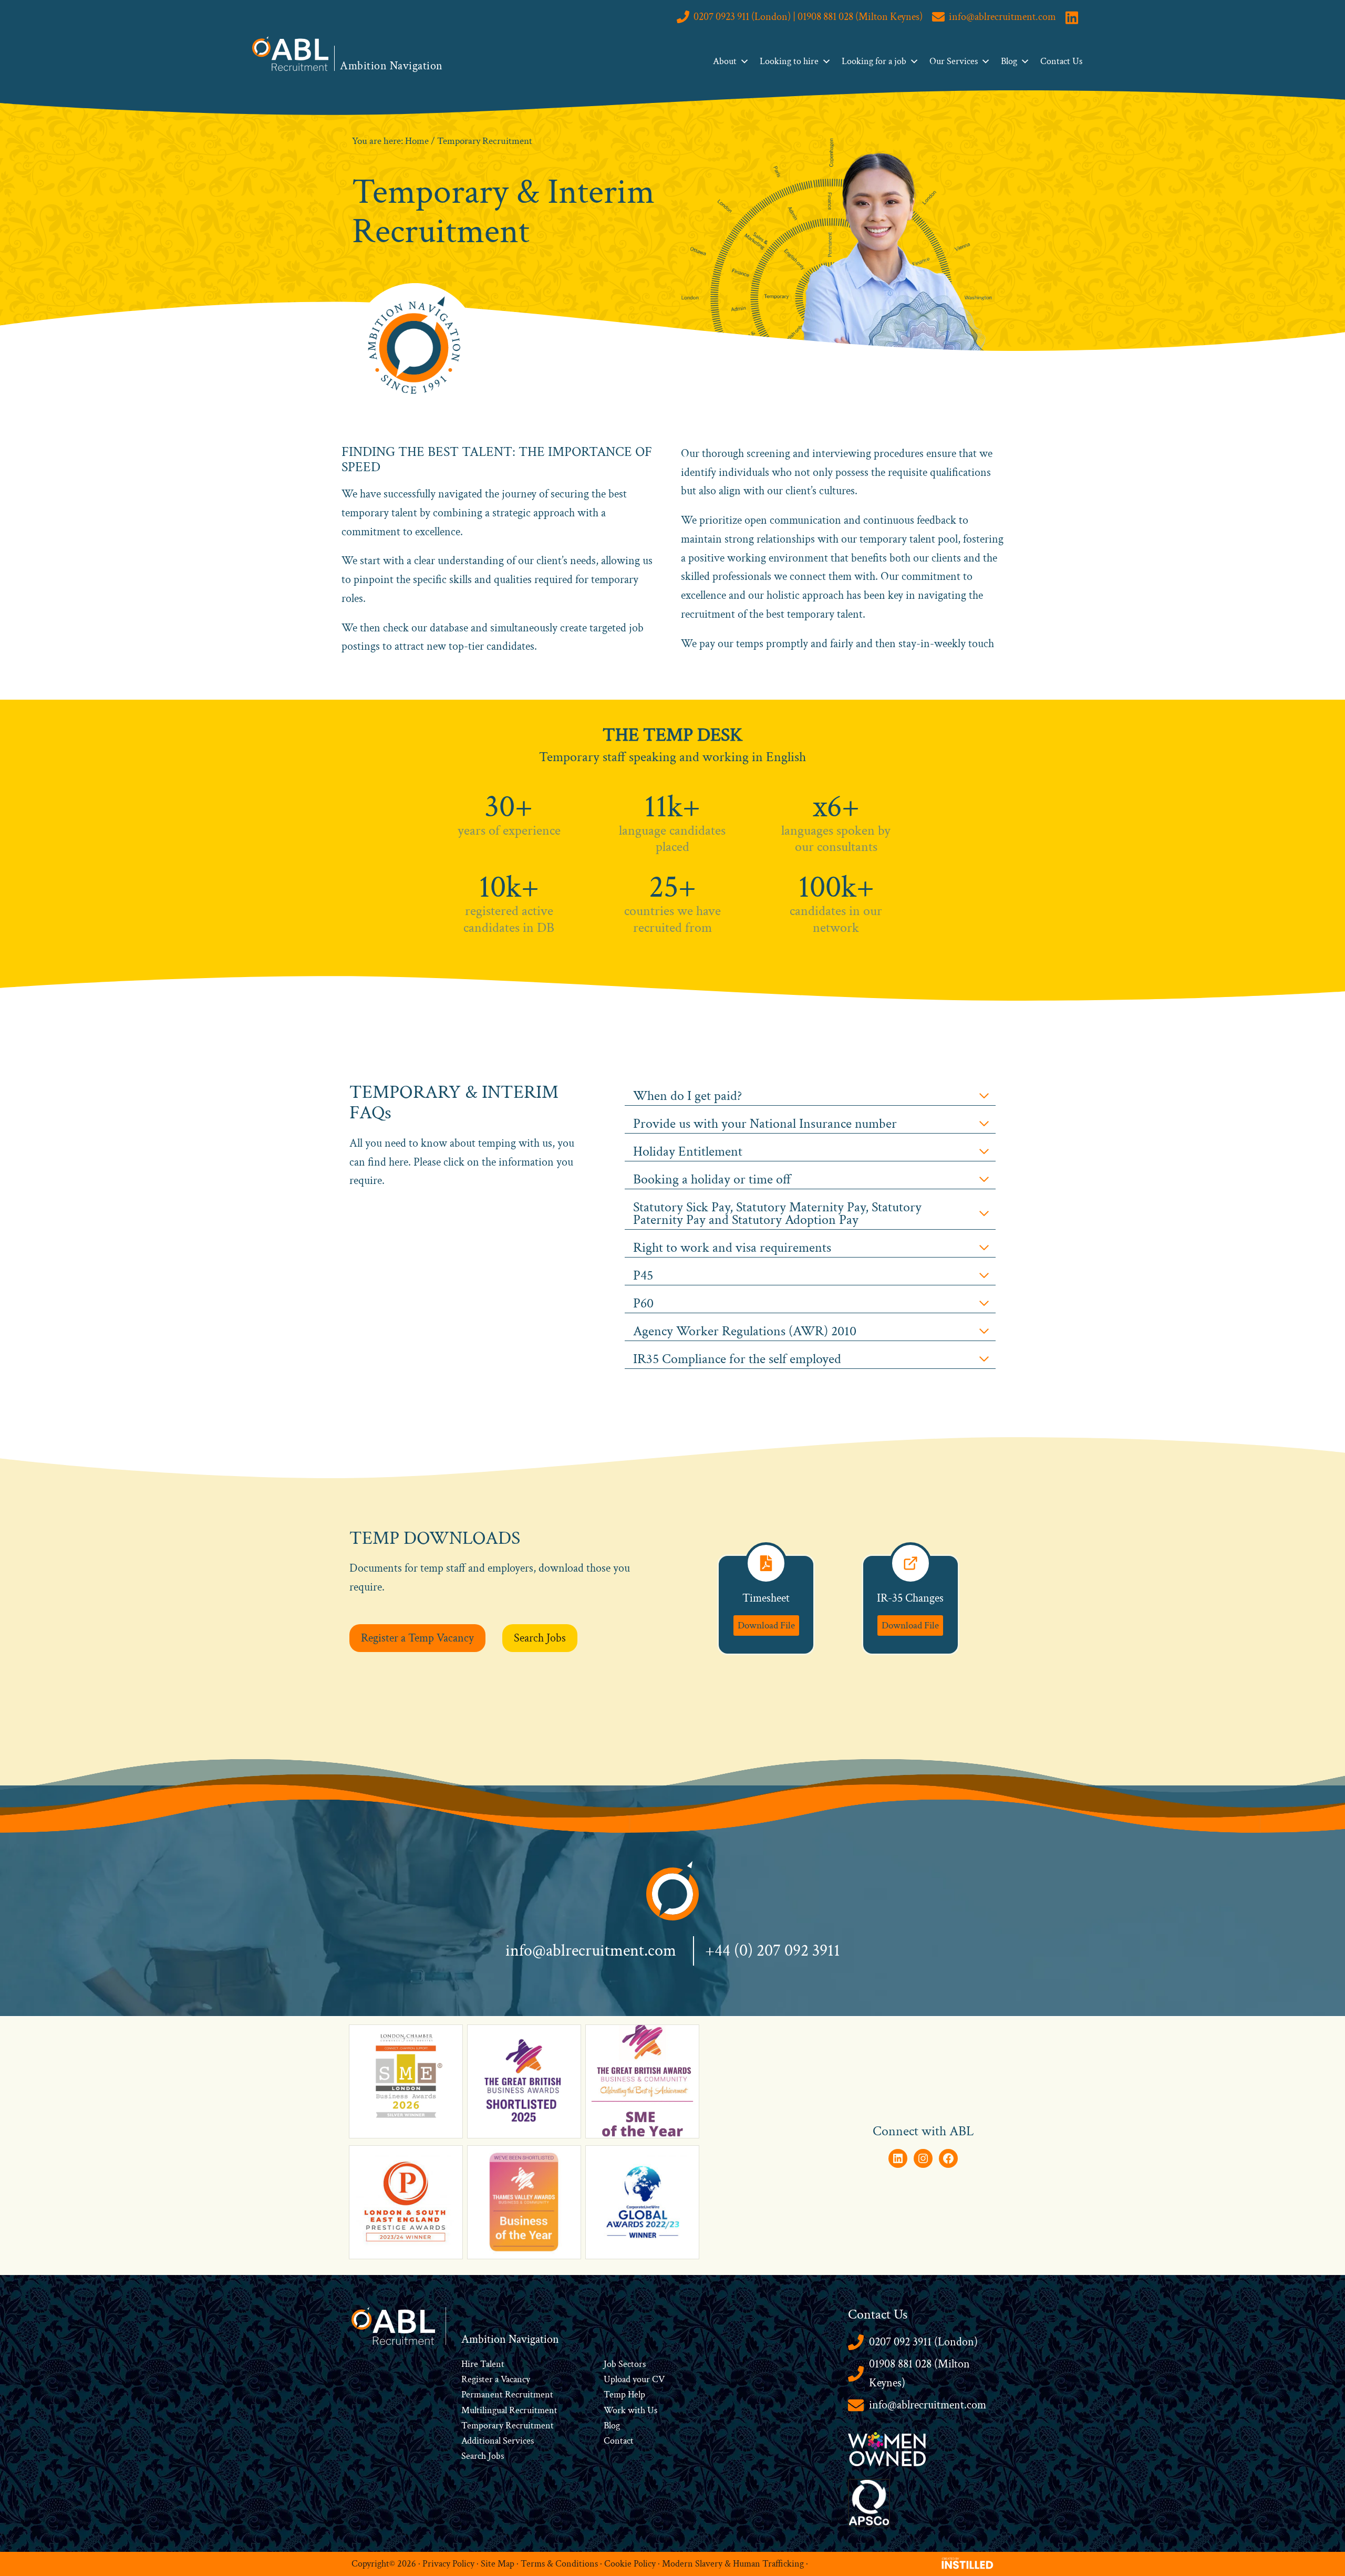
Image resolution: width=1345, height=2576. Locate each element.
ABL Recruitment (291, 54)
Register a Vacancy (496, 2379)
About (725, 61)
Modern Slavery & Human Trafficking (733, 2564)
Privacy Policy (448, 2564)
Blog (1009, 61)
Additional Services (498, 2441)
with (637, 2410)
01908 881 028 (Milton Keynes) (919, 2374)
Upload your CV (634, 2379)
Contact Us (1061, 61)
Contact (619, 2441)
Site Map (498, 2564)
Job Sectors (625, 2364)
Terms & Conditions (559, 2564)
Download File (766, 1625)
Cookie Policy (630, 2564)
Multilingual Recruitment (509, 2410)
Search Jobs (483, 2456)
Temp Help (624, 2395)
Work (616, 2410)
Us (651, 2410)
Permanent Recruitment (507, 2395)
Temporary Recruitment (508, 2426)
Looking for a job (874, 61)
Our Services (954, 61)
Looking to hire (789, 61)
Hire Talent (483, 2364)
